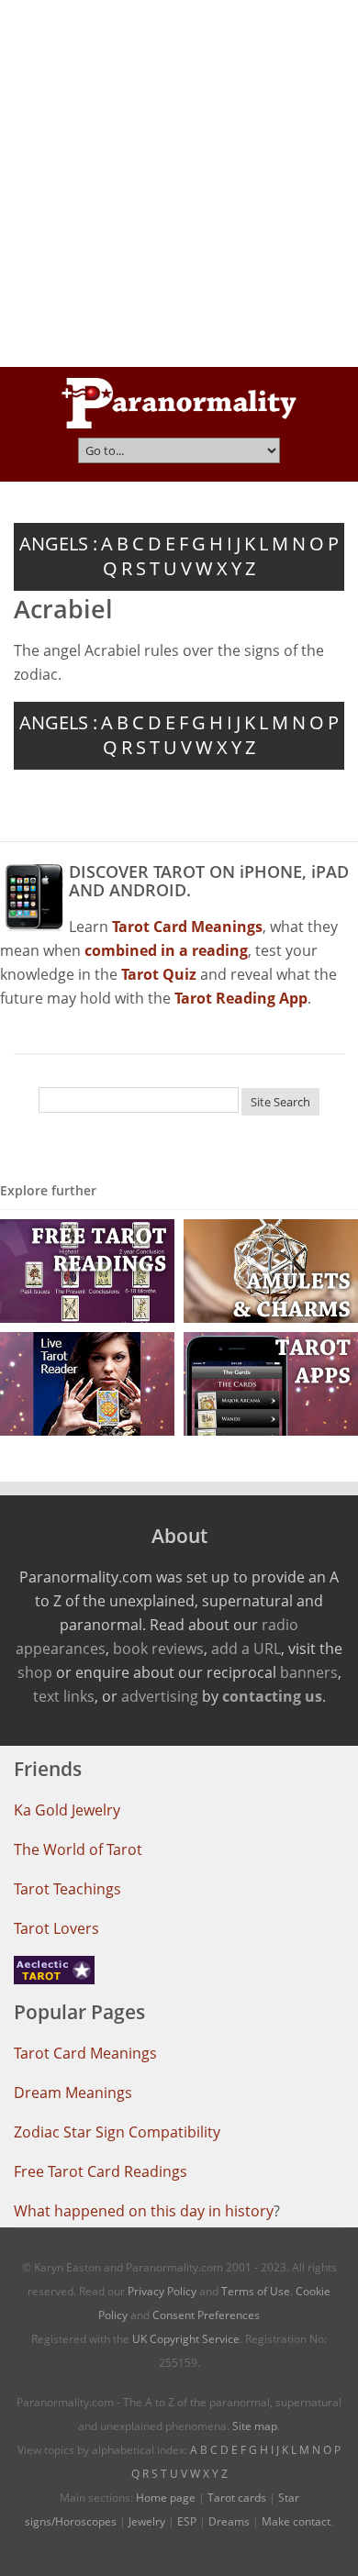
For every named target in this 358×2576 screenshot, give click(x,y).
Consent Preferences (206, 2315)
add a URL (246, 1649)
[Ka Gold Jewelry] (271, 1270)
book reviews (158, 1649)
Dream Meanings (73, 2093)
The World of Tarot (78, 1849)
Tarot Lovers (56, 1928)
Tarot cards (237, 2498)
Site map (255, 2426)
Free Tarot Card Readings (101, 2171)
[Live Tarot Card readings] (87, 1383)
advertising (160, 1696)
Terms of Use (256, 2291)
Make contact (296, 2521)
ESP (187, 2521)
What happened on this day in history (144, 2211)
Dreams (229, 2521)
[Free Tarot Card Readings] (87, 1270)
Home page (166, 2498)
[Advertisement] (179, 183)
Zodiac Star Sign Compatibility (117, 2132)
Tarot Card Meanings (85, 2053)
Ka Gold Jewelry (67, 1810)
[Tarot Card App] (271, 1383)
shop (35, 1672)
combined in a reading (166, 950)
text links (64, 1696)
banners (309, 1672)
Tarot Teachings (67, 1889)
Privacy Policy (162, 2291)
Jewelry (147, 2521)
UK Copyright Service (186, 2339)
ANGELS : (58, 544)
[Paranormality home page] (179, 403)
